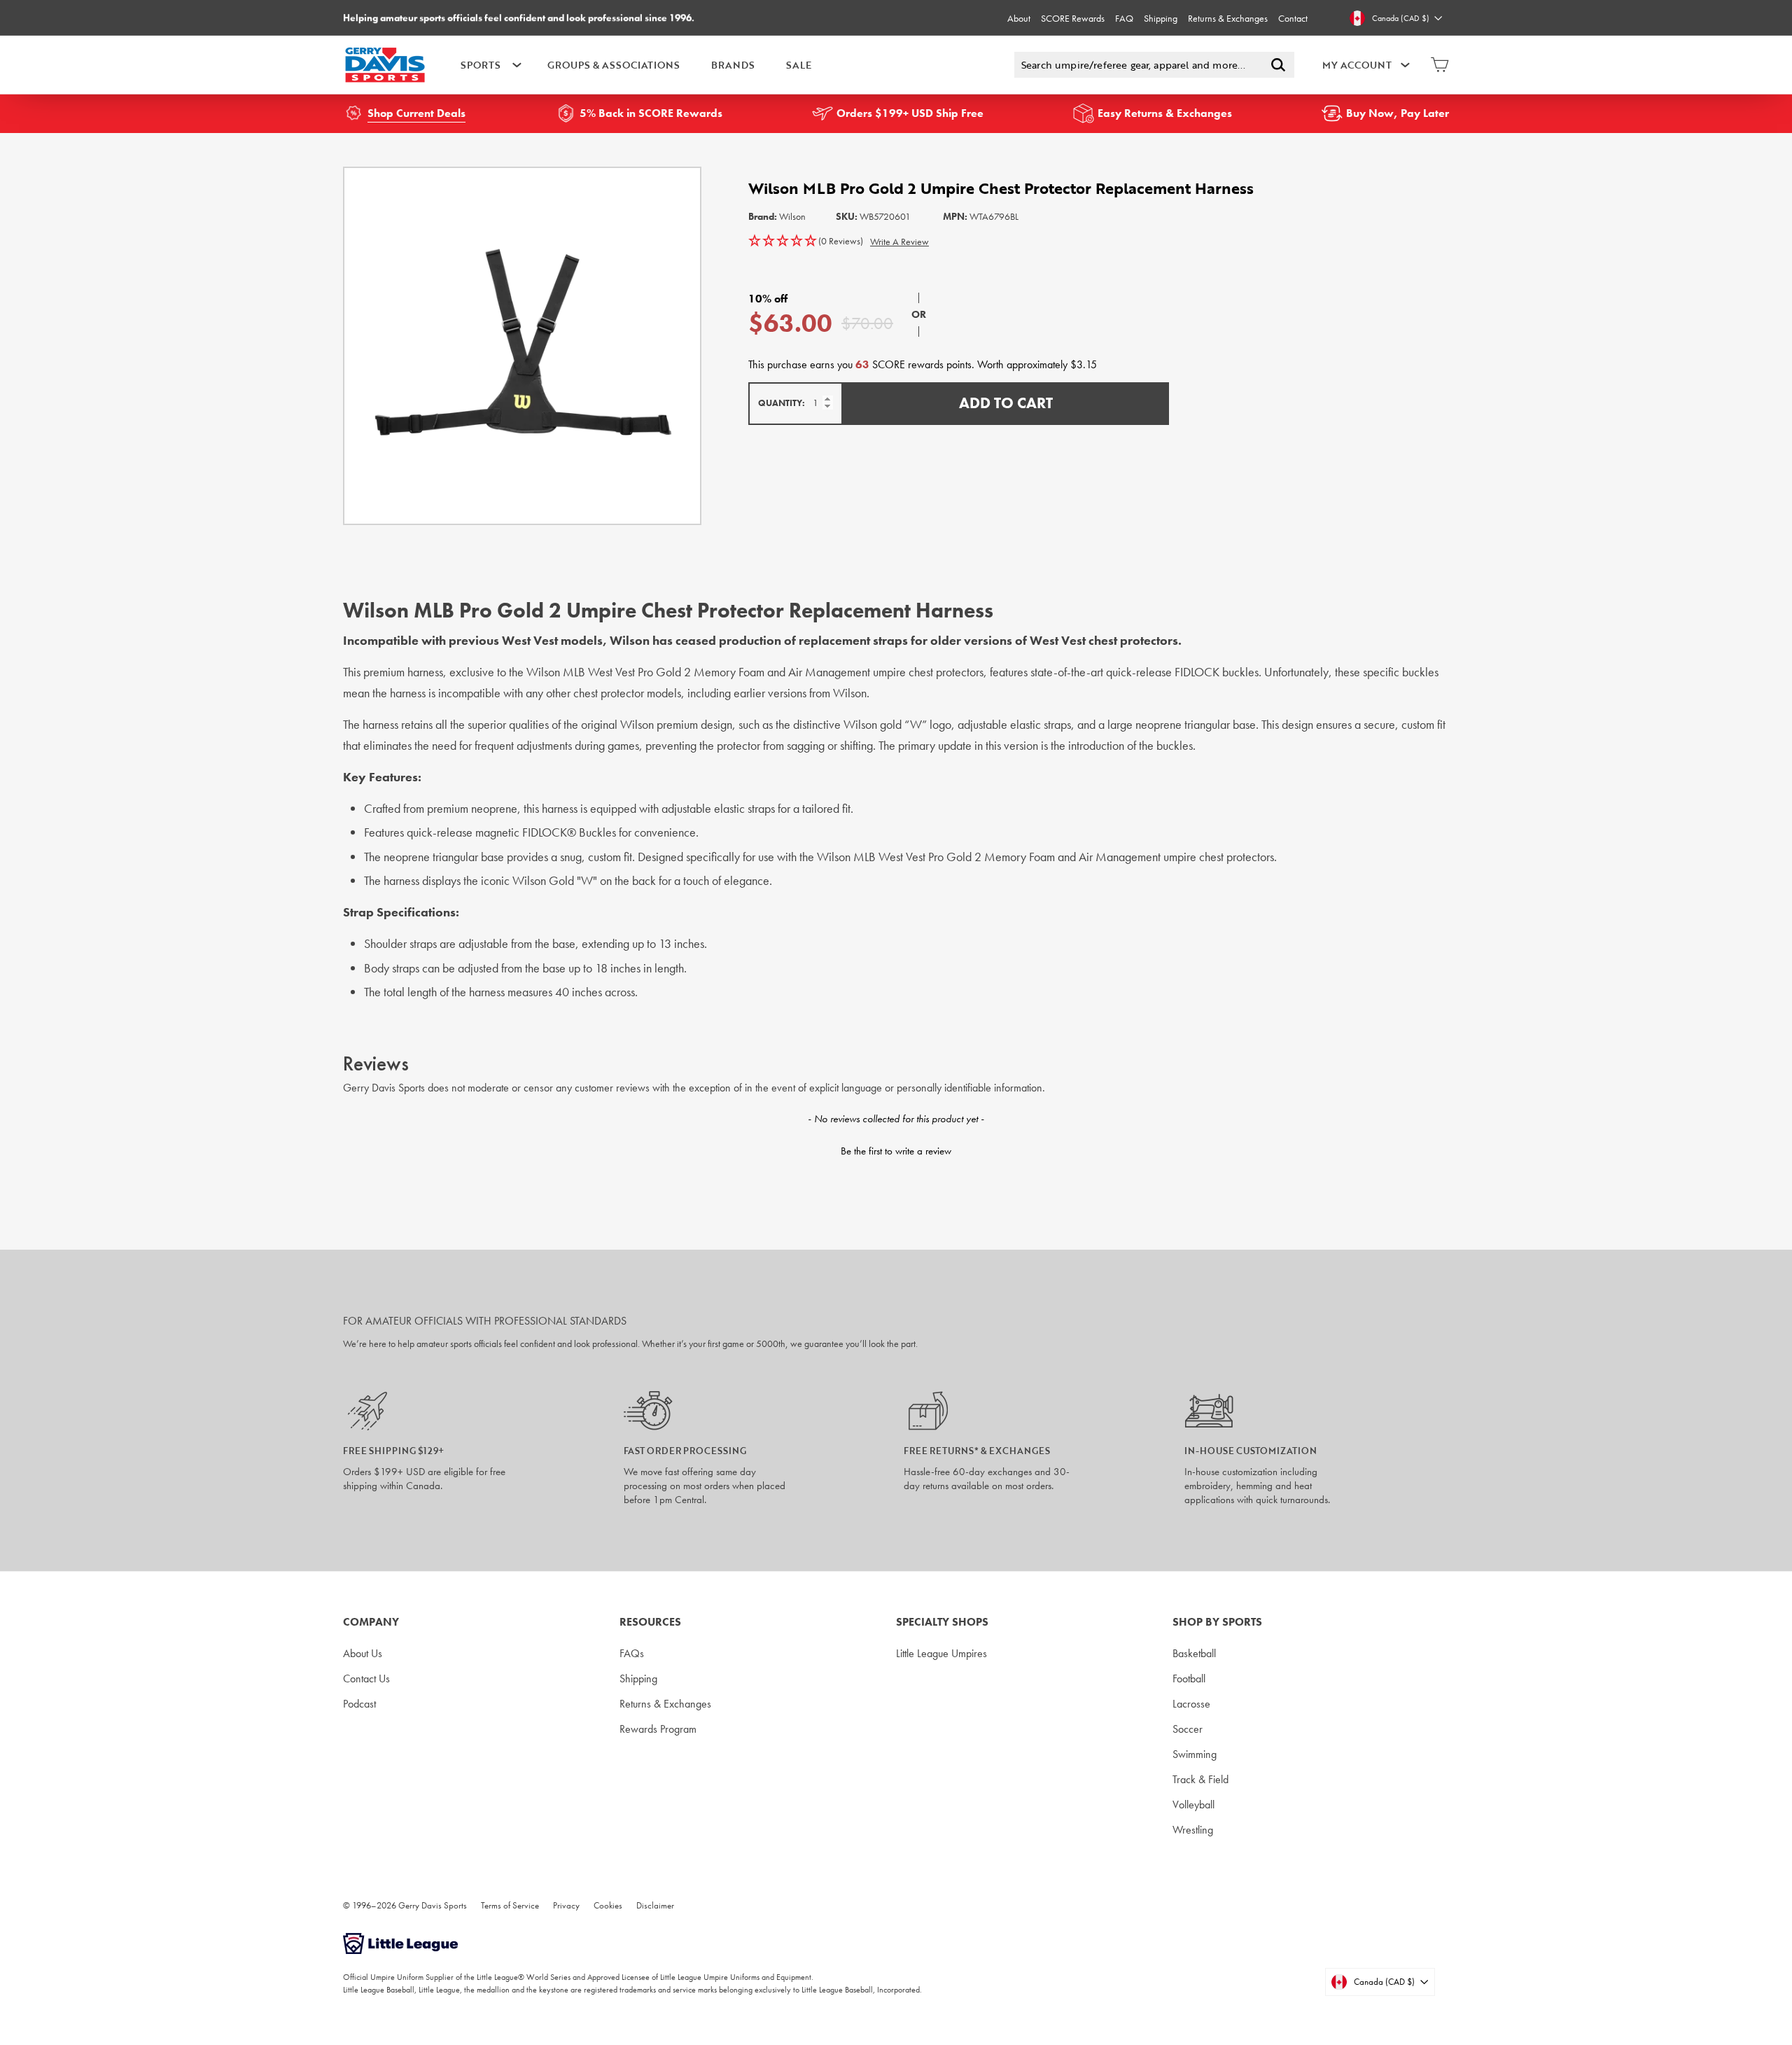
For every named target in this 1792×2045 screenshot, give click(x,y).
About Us (363, 1653)
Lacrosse (1191, 1704)
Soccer (1188, 1729)
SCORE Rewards (1073, 18)
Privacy (566, 1905)
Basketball (1194, 1653)
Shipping (1161, 18)
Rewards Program (658, 1729)
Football (1189, 1678)
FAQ (1124, 18)
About (1019, 18)
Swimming (1195, 1754)
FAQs (632, 1653)
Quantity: (782, 403)
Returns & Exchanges (1228, 18)
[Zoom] (522, 346)
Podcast (359, 1704)
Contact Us (366, 1678)
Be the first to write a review (896, 1151)
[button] (806, 242)
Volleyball (1193, 1805)
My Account (1357, 65)
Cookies (608, 1905)
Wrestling (1193, 1830)
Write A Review (899, 242)
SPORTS (481, 65)
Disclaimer (655, 1905)
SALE (799, 65)
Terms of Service (510, 1905)
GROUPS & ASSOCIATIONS (614, 65)
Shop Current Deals (416, 113)
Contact (1293, 18)
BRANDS (733, 65)
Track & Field (1200, 1779)
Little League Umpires (941, 1653)
